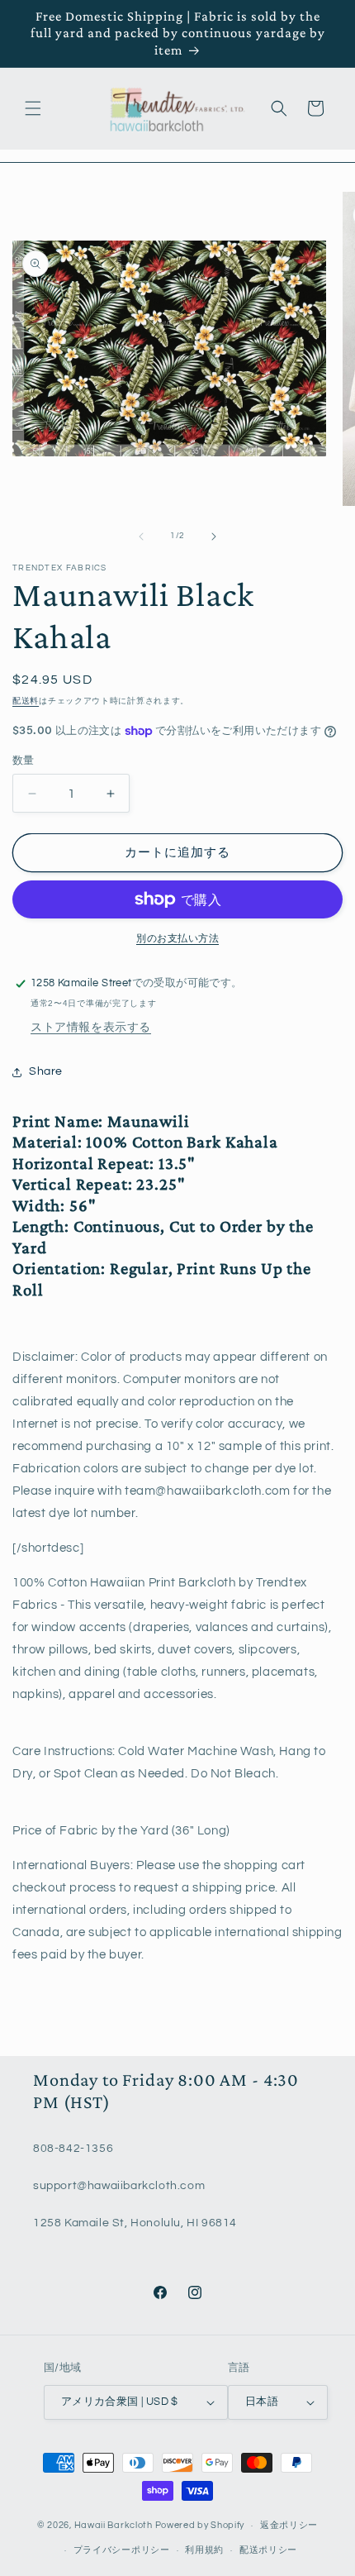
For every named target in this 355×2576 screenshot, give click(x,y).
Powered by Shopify (200, 2525)
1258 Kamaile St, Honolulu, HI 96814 (135, 2223)
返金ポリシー (289, 2525)
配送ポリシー (268, 2550)
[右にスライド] (214, 537)
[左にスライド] (141, 537)
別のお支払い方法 (177, 939)
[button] (33, 108)
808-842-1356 (73, 2149)
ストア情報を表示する (91, 1028)
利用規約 (204, 2550)
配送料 (26, 701)
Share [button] (46, 1071)
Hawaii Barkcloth (114, 2525)
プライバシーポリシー (122, 2550)
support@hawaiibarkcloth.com (119, 2186)
